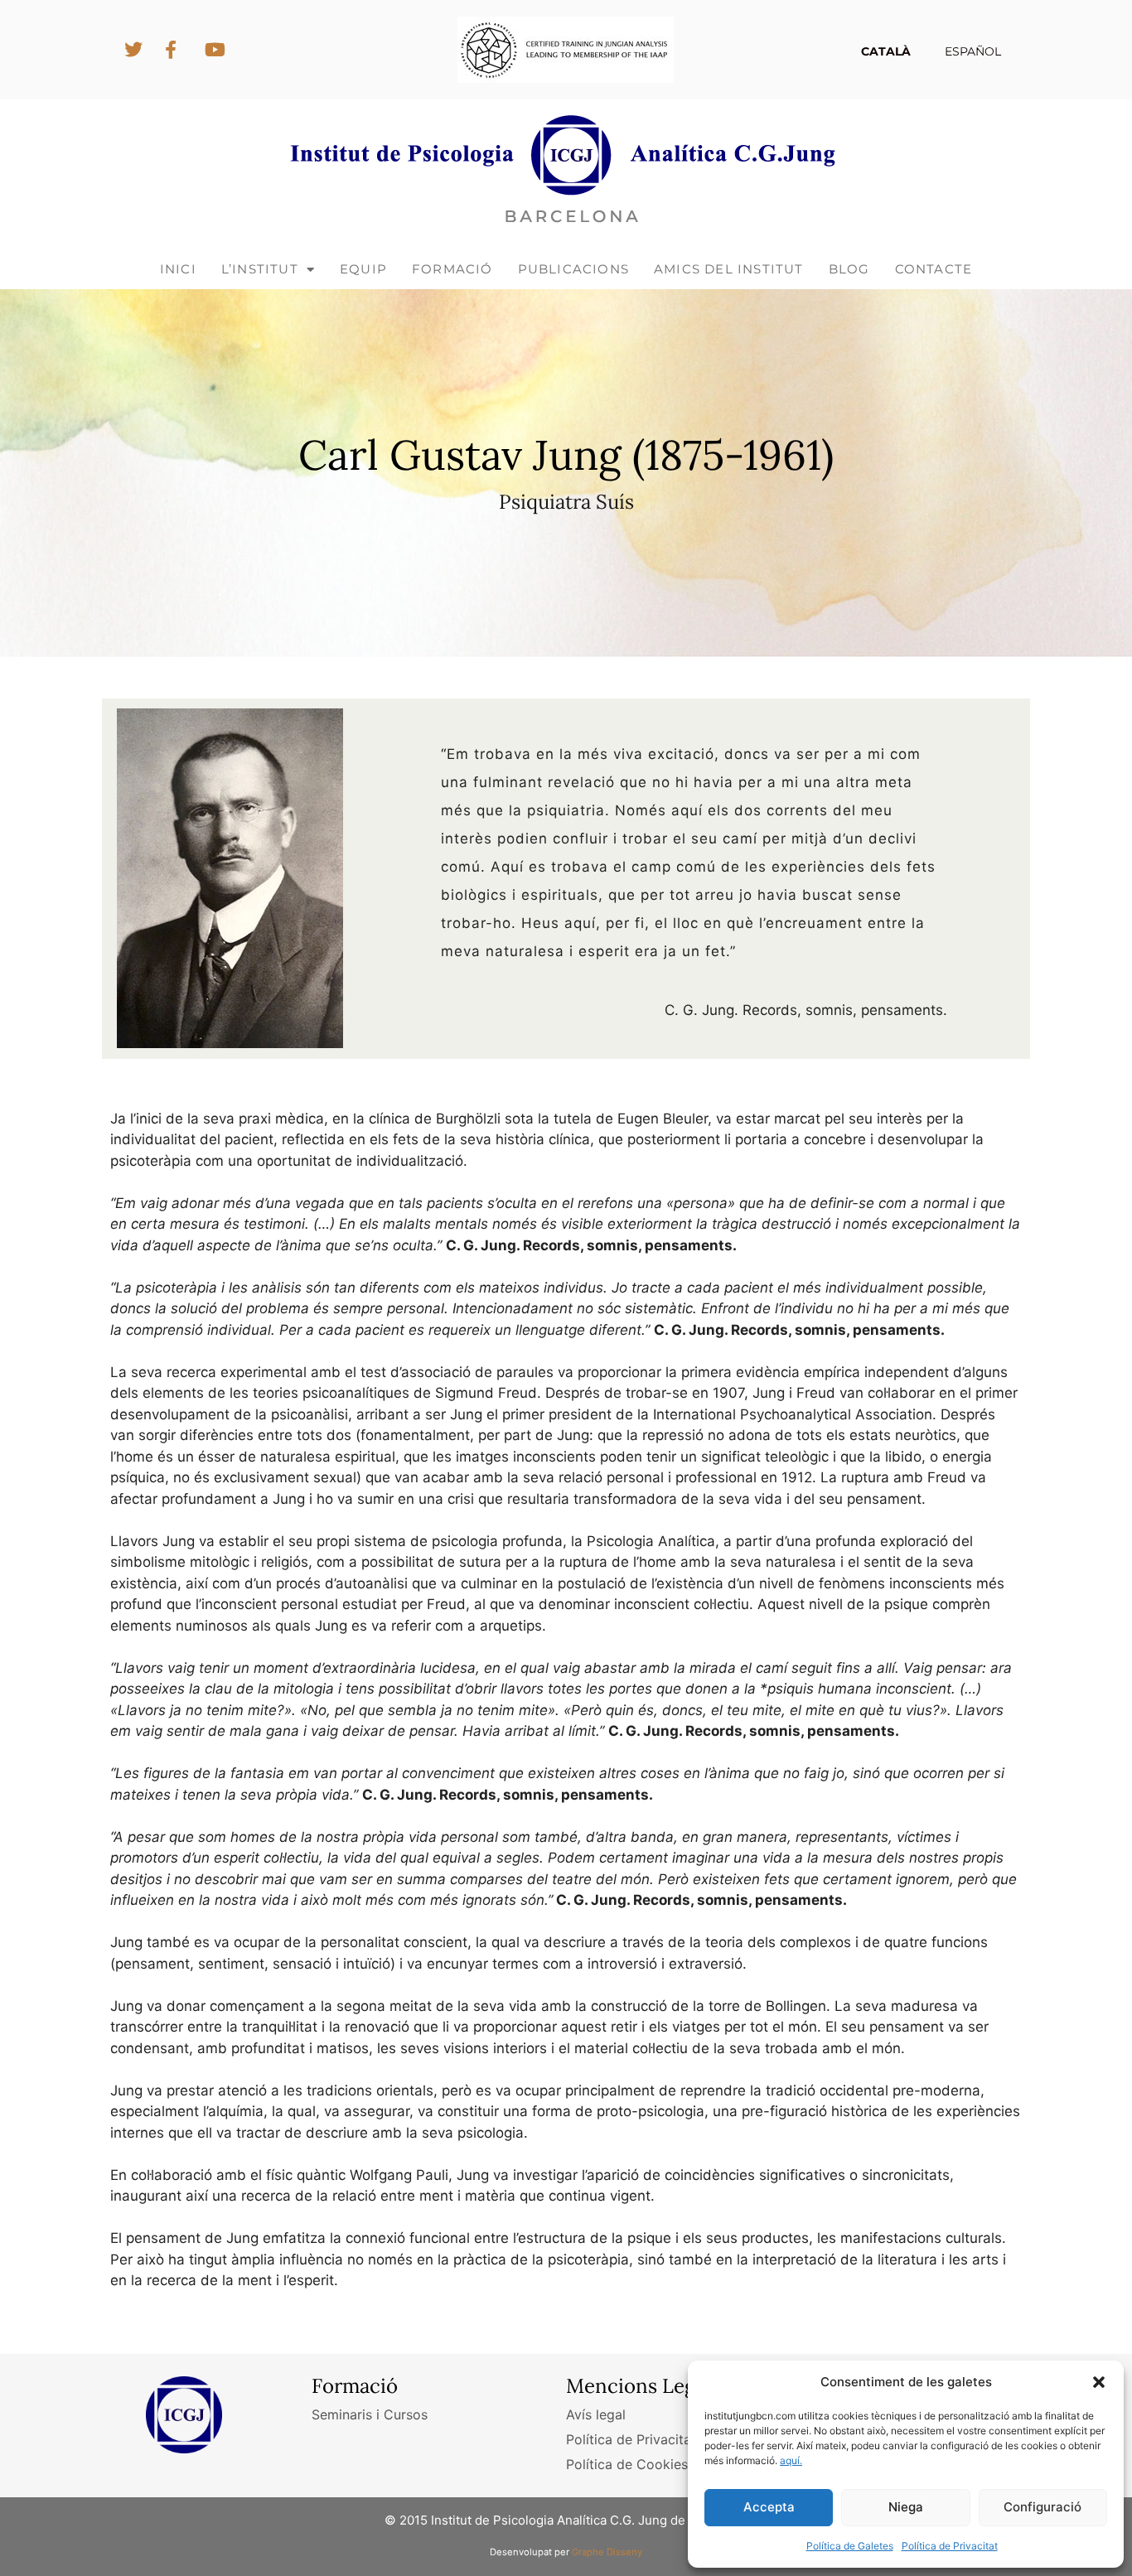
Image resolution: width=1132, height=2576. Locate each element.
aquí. (791, 2460)
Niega (906, 2507)
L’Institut (260, 269)
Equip (363, 269)
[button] (1099, 2382)
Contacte (934, 269)
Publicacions (573, 269)
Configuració (1043, 2507)
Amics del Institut (729, 269)
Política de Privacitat (950, 2546)
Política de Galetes (850, 2546)
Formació (452, 269)
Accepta (769, 2507)
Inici (178, 269)
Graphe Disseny (607, 2552)
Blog (849, 269)
